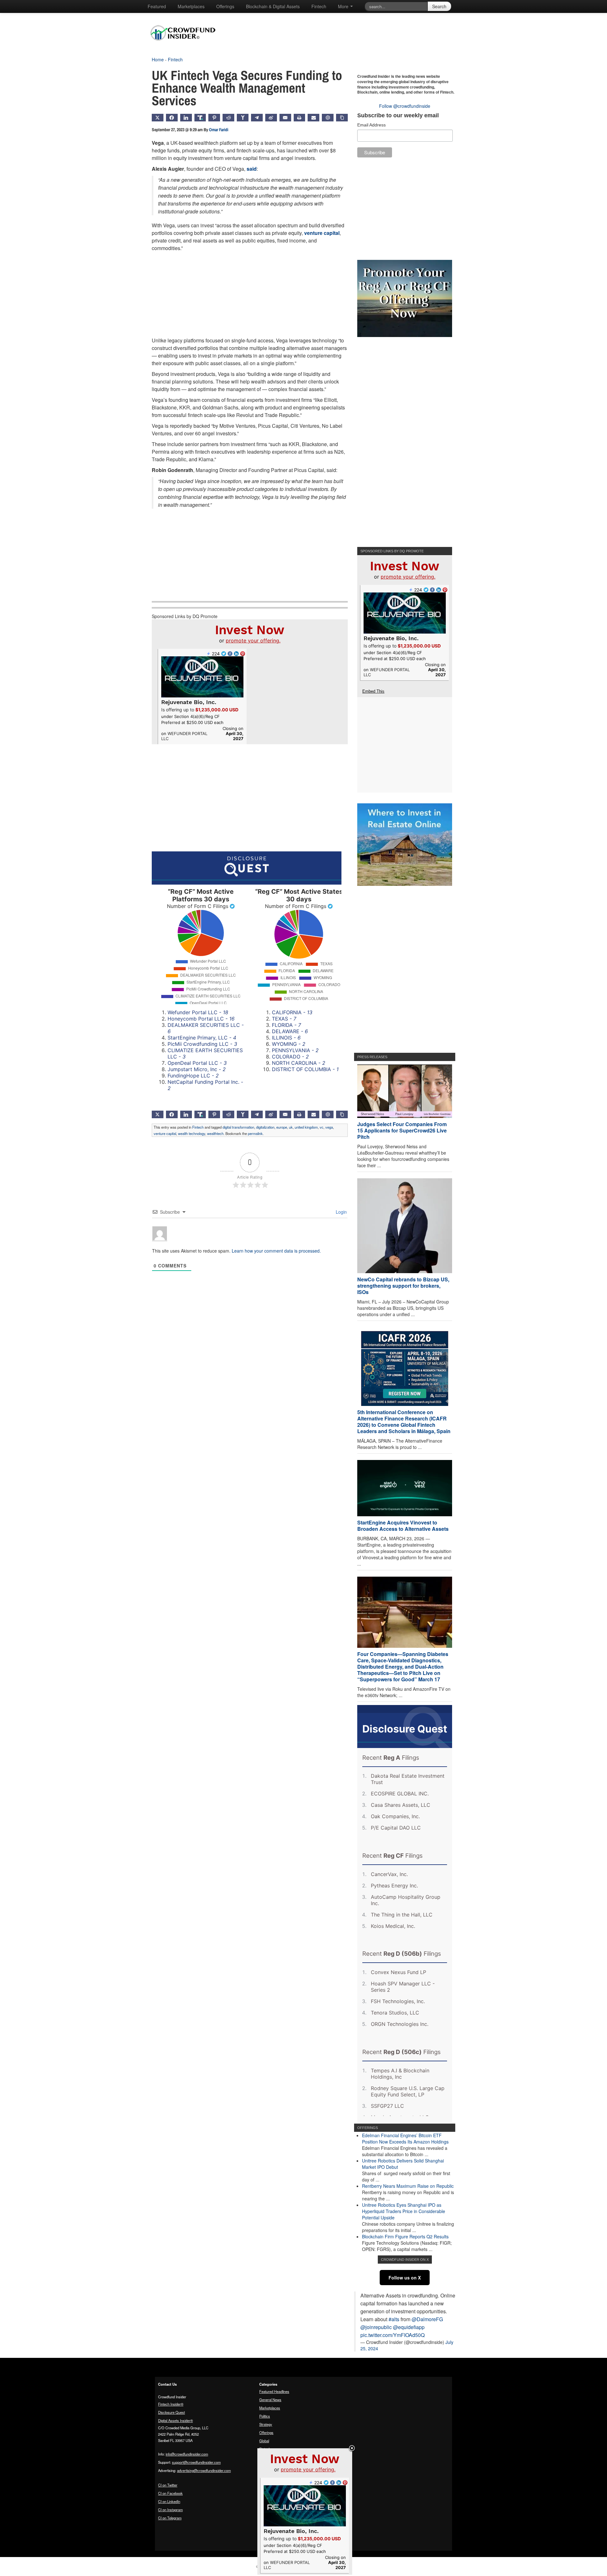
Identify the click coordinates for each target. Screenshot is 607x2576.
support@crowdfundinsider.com (196, 2462)
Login (341, 1212)
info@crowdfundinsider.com (187, 2454)
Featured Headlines (274, 2391)
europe (282, 1127)
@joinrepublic (376, 2327)
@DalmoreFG (427, 2319)
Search (439, 6)
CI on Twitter (168, 2485)
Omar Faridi (219, 130)
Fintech (319, 6)
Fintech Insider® (171, 2404)
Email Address (371, 125)
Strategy (266, 2424)
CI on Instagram (170, 2510)
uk (291, 1127)
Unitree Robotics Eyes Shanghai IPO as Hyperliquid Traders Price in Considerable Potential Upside (404, 2211)
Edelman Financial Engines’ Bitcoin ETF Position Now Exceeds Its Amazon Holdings (405, 2138)
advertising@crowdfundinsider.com (204, 2470)
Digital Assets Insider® (175, 2420)
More (344, 6)
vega (329, 1127)
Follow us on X (405, 2278)
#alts (394, 2319)
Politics (265, 2416)
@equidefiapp (409, 2327)
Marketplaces (191, 6)
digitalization (265, 1127)
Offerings (225, 6)
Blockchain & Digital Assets (273, 6)
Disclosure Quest (172, 2412)
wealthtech (215, 1133)
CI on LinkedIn (169, 2501)
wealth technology (192, 1133)
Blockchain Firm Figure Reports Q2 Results (405, 2236)
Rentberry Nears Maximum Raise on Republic (408, 2186)
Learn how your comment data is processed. (276, 1251)
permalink (255, 1133)
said (252, 169)
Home (158, 59)
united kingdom (306, 1127)
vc (322, 1127)
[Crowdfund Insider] (186, 46)
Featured (157, 6)
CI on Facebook (170, 2493)
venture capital (322, 233)
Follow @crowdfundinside (405, 106)
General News (270, 2400)
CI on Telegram (170, 2518)
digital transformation (238, 1127)
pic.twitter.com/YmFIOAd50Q (392, 2335)
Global (264, 2441)
